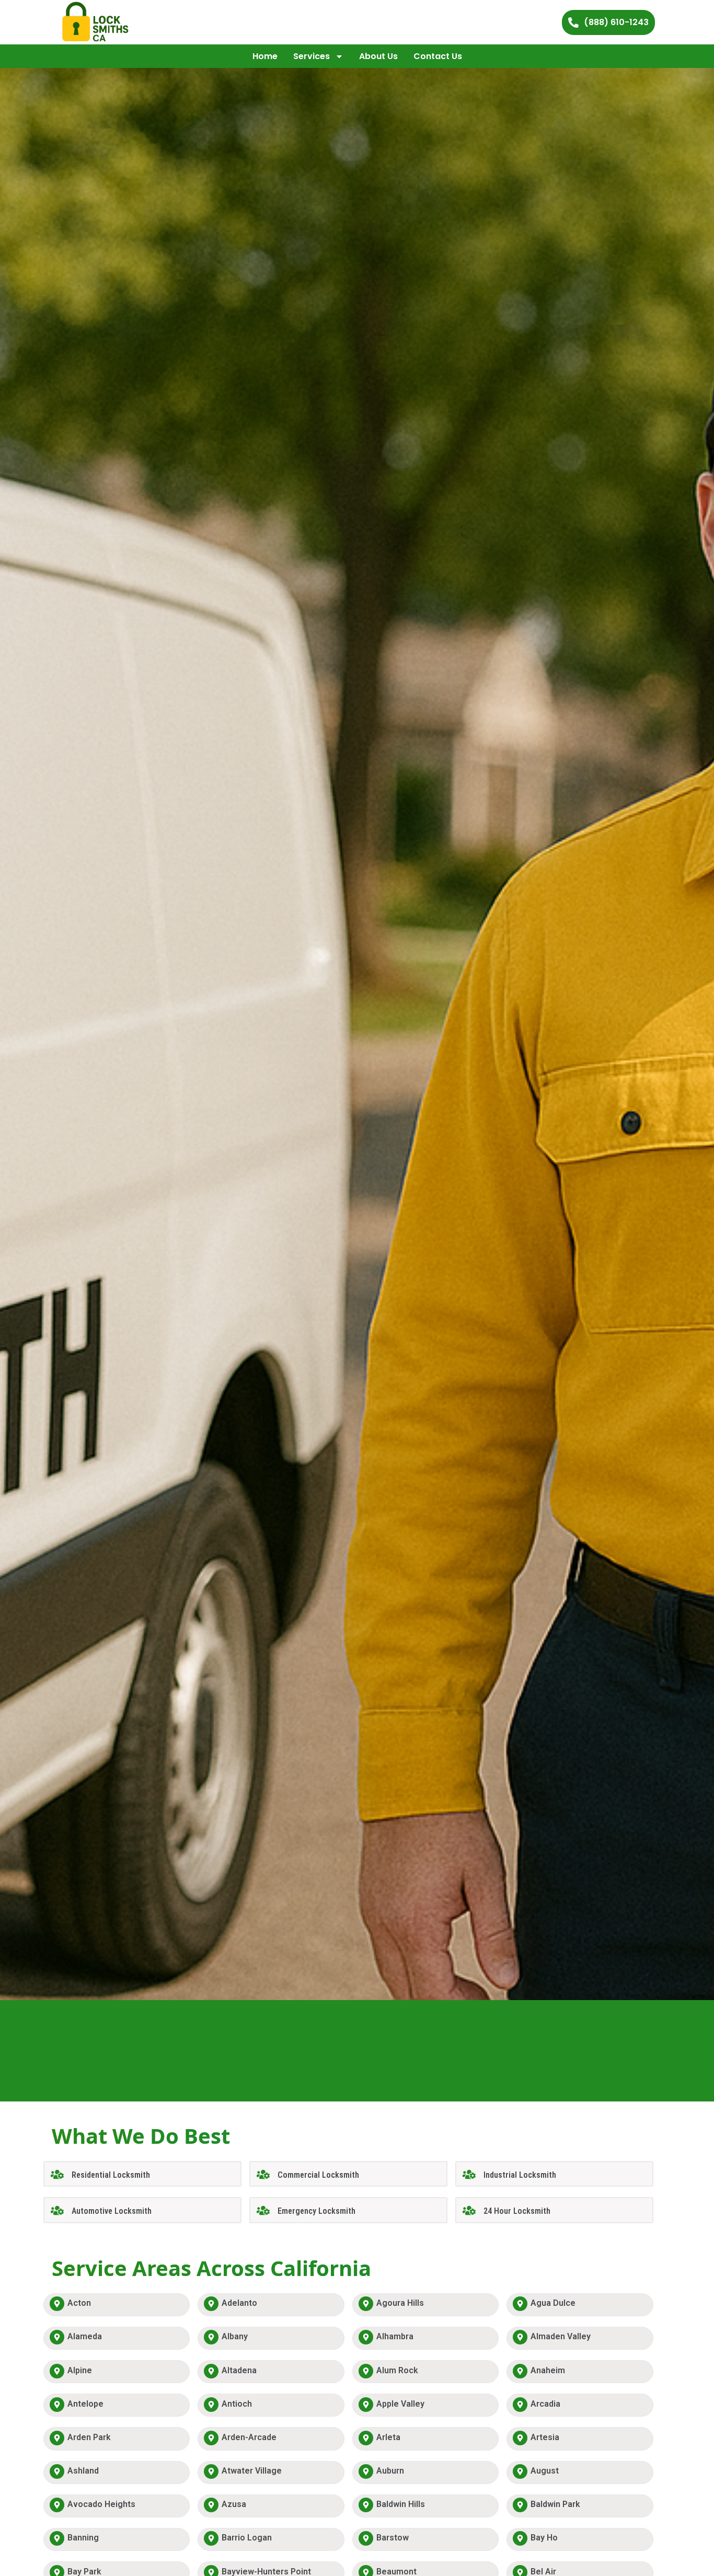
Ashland (83, 2471)
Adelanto (239, 2303)
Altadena (239, 2370)
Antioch (237, 2404)
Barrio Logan (247, 2538)
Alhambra (395, 2336)
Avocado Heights (101, 2504)
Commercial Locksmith (318, 2175)
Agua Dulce (553, 2303)
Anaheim (548, 2370)
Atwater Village (252, 2471)
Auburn (390, 2471)
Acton (79, 2303)
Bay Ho (544, 2538)
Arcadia (545, 2404)
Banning (83, 2538)
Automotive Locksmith (112, 2211)
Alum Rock (397, 2370)
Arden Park (89, 2437)
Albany (235, 2336)
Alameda (85, 2336)
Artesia (545, 2437)
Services (312, 56)
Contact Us (438, 56)
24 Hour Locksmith (517, 2211)
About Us (378, 56)
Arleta (388, 2437)
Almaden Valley (561, 2336)
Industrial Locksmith (520, 2175)
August (545, 2471)
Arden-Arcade (249, 2437)
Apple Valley (400, 2404)
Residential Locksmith (111, 2175)
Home (265, 56)
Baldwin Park (555, 2504)
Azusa (234, 2504)
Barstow (393, 2538)
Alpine (80, 2370)
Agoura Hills (400, 2303)
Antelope (85, 2404)
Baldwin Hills (401, 2504)
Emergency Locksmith (316, 2211)
